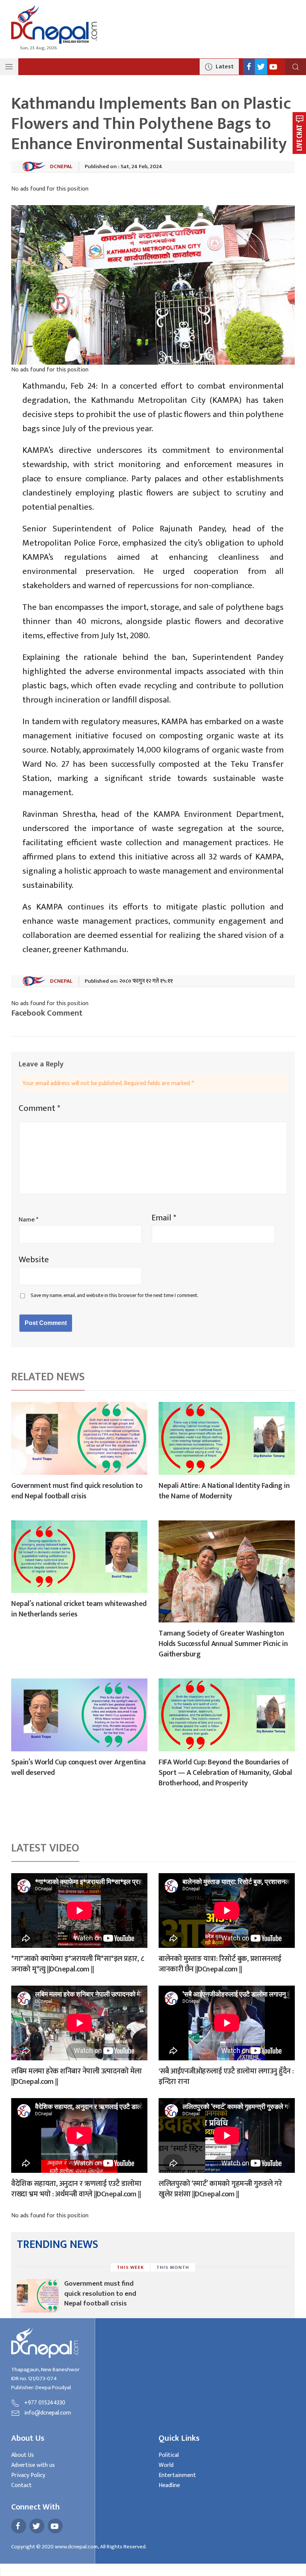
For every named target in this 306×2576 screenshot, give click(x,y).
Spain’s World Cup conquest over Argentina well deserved (79, 1767)
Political (169, 2455)
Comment (39, 1108)
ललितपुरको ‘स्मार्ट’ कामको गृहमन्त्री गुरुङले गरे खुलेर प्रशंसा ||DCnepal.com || (220, 2189)
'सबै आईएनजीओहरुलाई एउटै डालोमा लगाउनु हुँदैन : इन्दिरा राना (226, 2076)
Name (29, 1220)
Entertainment (177, 2475)
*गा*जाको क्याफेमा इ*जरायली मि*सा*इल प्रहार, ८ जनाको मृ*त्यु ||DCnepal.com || (77, 1964)
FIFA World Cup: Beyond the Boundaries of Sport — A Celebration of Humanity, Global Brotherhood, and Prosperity (225, 1773)
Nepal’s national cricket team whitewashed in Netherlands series (79, 1609)
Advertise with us (33, 2465)
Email (164, 1218)
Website (34, 1260)
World (166, 2465)
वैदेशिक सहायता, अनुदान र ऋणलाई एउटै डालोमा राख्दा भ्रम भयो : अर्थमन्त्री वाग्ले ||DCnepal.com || (76, 2189)
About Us (23, 2455)
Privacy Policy (28, 2475)
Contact (21, 2485)
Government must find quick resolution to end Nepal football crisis (77, 1491)
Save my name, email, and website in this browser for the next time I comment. (115, 1295)
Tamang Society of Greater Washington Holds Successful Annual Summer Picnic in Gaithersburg (223, 1644)
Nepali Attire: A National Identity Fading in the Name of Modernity (224, 1491)
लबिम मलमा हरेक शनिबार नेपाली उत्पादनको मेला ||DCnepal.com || (76, 2076)
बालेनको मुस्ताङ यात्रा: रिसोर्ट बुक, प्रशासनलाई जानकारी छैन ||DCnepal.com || (220, 1964)
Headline (169, 2485)
